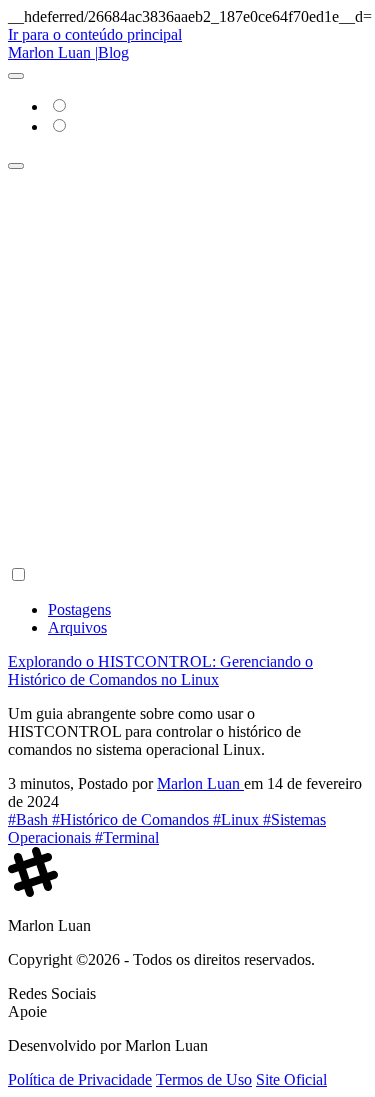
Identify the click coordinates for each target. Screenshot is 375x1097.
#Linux (238, 819)
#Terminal (127, 837)
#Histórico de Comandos (132, 819)
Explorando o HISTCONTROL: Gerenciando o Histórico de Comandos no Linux (160, 670)
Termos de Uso (204, 1079)
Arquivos (77, 627)
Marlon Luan (200, 783)
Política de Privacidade (80, 1079)
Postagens (79, 609)
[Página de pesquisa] (16, 166)
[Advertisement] (187, 367)
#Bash (30, 819)
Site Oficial (291, 1079)
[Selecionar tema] (16, 76)
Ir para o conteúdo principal (95, 34)
